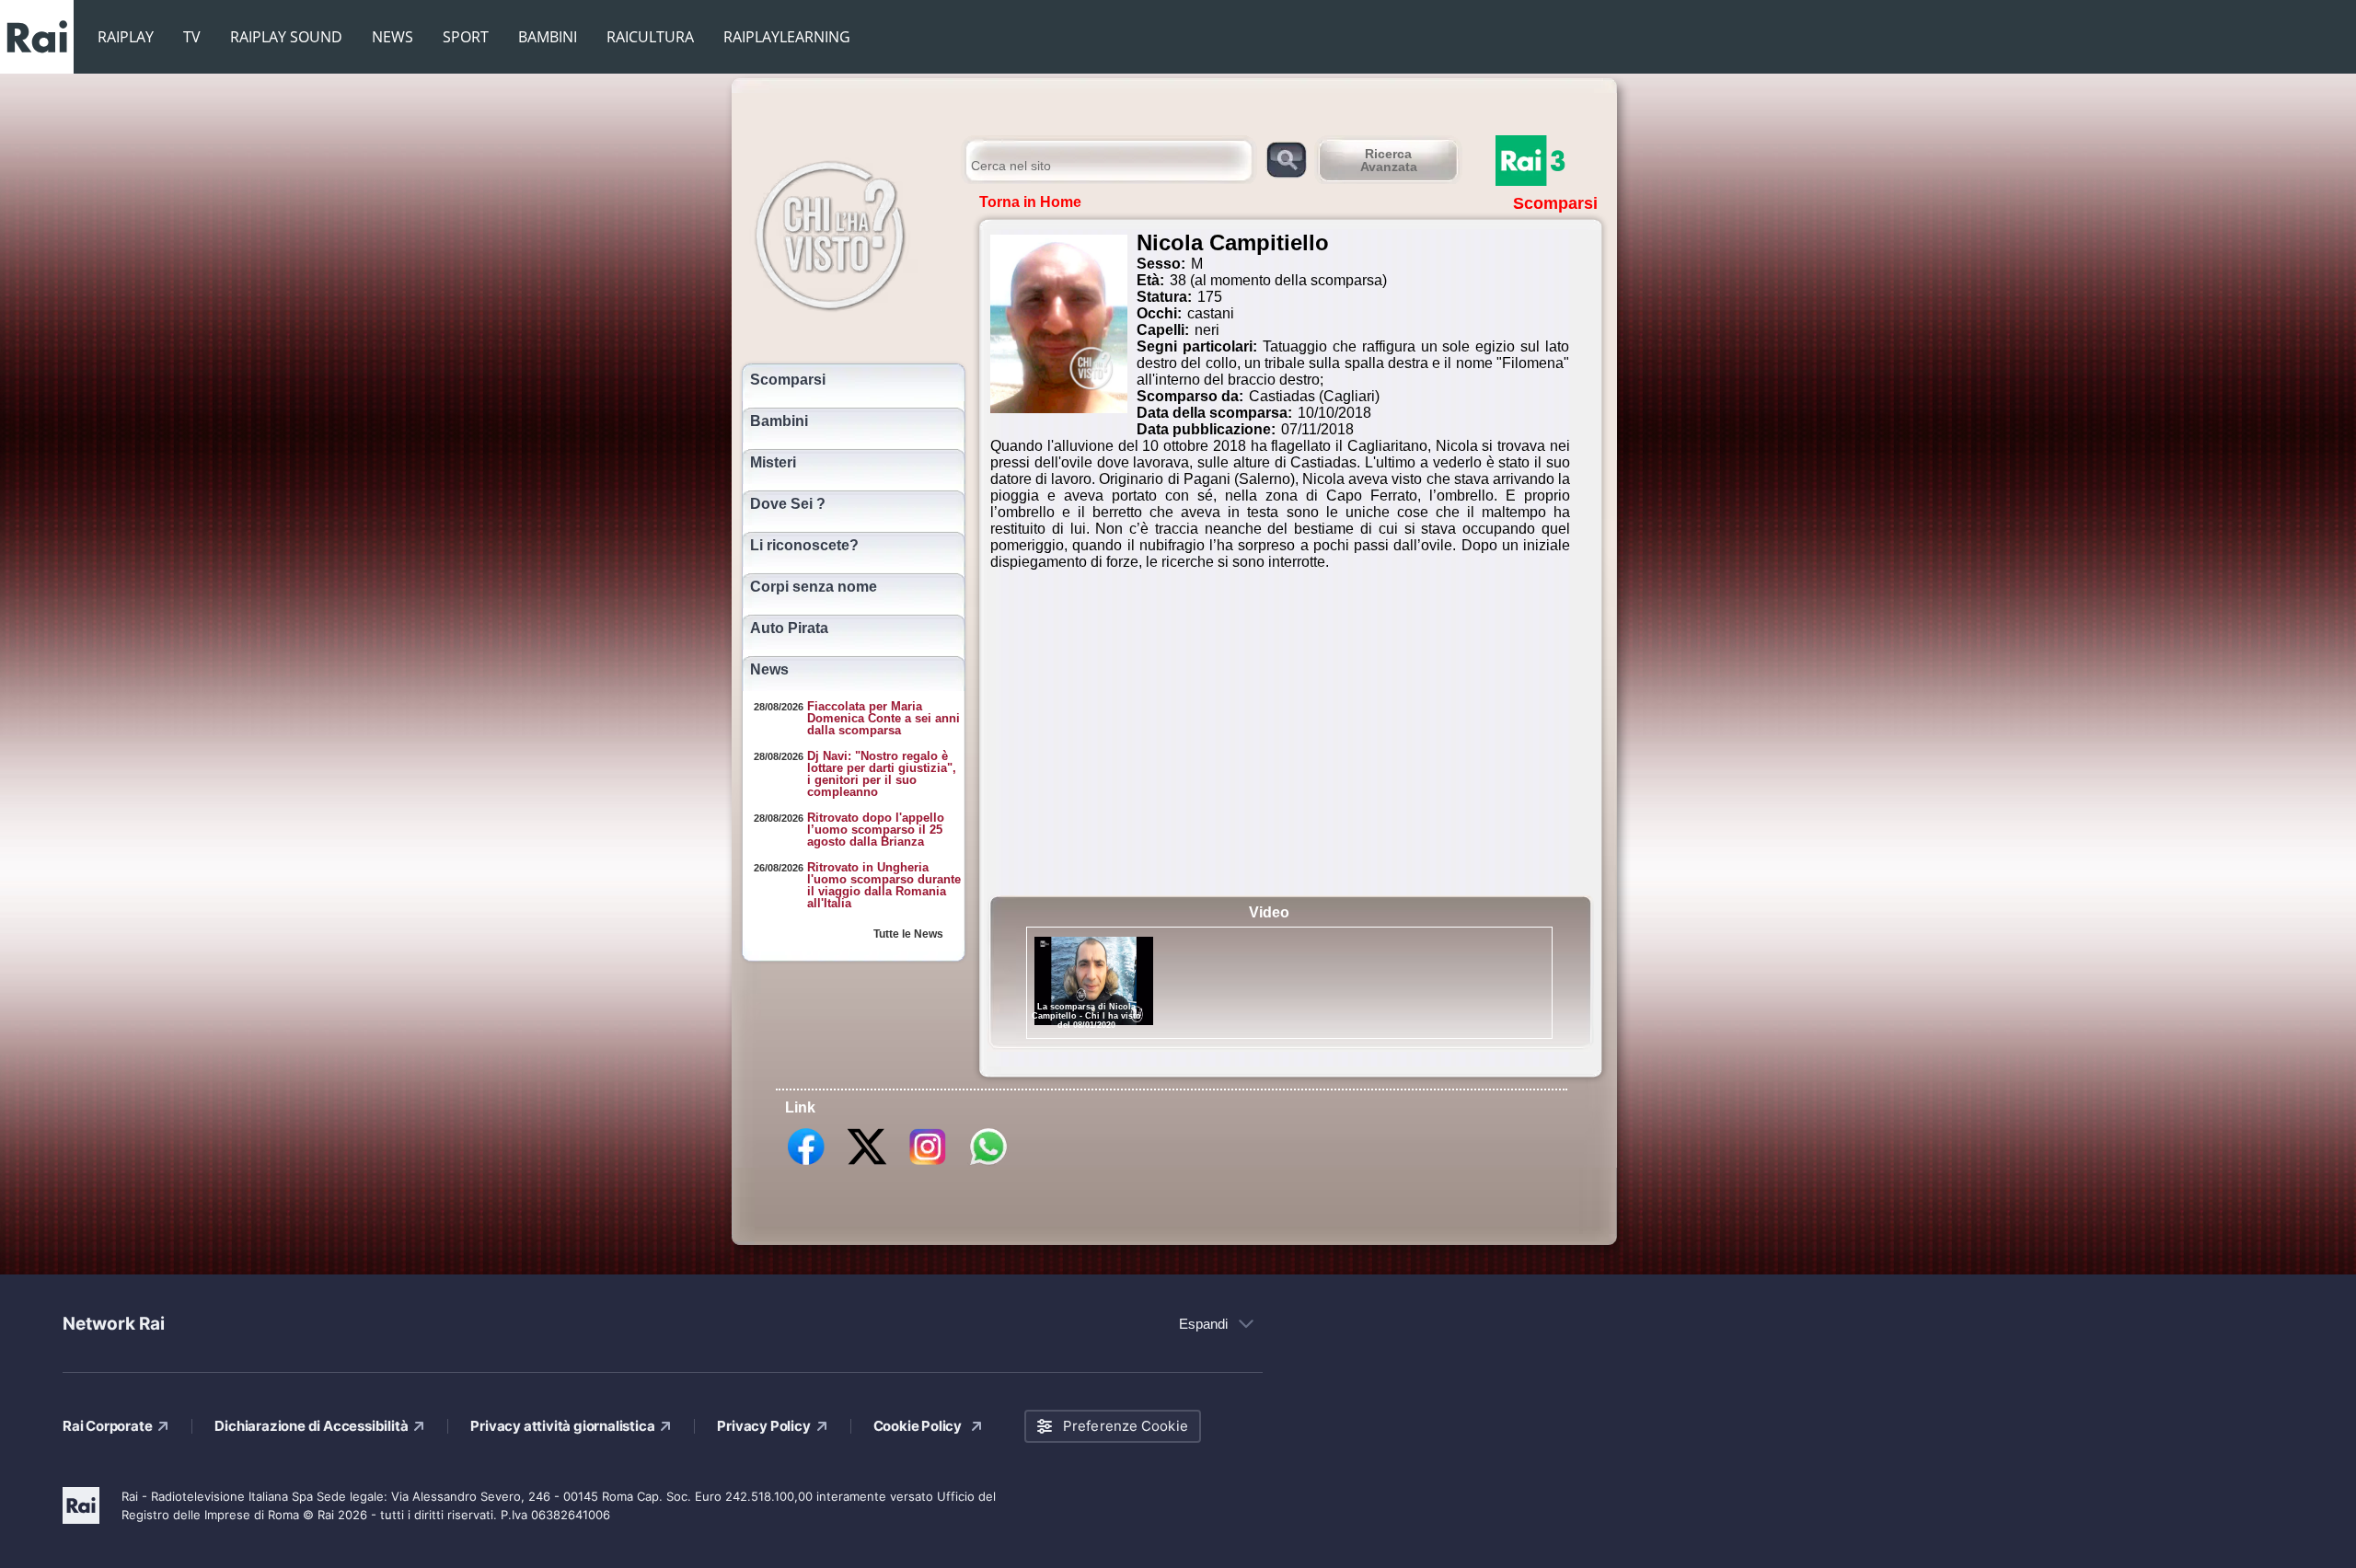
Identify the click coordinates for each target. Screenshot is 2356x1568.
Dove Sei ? (788, 504)
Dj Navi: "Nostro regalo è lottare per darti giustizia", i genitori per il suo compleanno (882, 774)
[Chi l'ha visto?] (849, 233)
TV (192, 37)
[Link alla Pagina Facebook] (806, 1164)
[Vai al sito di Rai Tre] (1551, 161)
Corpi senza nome (814, 587)
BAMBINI (548, 37)
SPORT (466, 37)
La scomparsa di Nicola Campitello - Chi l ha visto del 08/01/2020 (1086, 1016)
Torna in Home (1030, 202)
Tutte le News (908, 934)
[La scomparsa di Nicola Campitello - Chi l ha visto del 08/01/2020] (1094, 981)
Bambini (779, 421)
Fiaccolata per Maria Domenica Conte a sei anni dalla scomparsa (883, 718)
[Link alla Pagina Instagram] (928, 1164)
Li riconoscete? (804, 546)
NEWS (393, 37)
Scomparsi (788, 380)
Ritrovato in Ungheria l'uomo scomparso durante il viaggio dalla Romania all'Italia (884, 885)
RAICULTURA (650, 37)
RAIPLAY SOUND (286, 37)
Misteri (773, 463)
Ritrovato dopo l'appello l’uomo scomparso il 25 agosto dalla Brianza (876, 830)
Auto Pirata (789, 628)
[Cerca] (1286, 159)
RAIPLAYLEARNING (787, 37)
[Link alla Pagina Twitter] (867, 1164)
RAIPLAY (126, 37)
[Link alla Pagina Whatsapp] (988, 1164)
